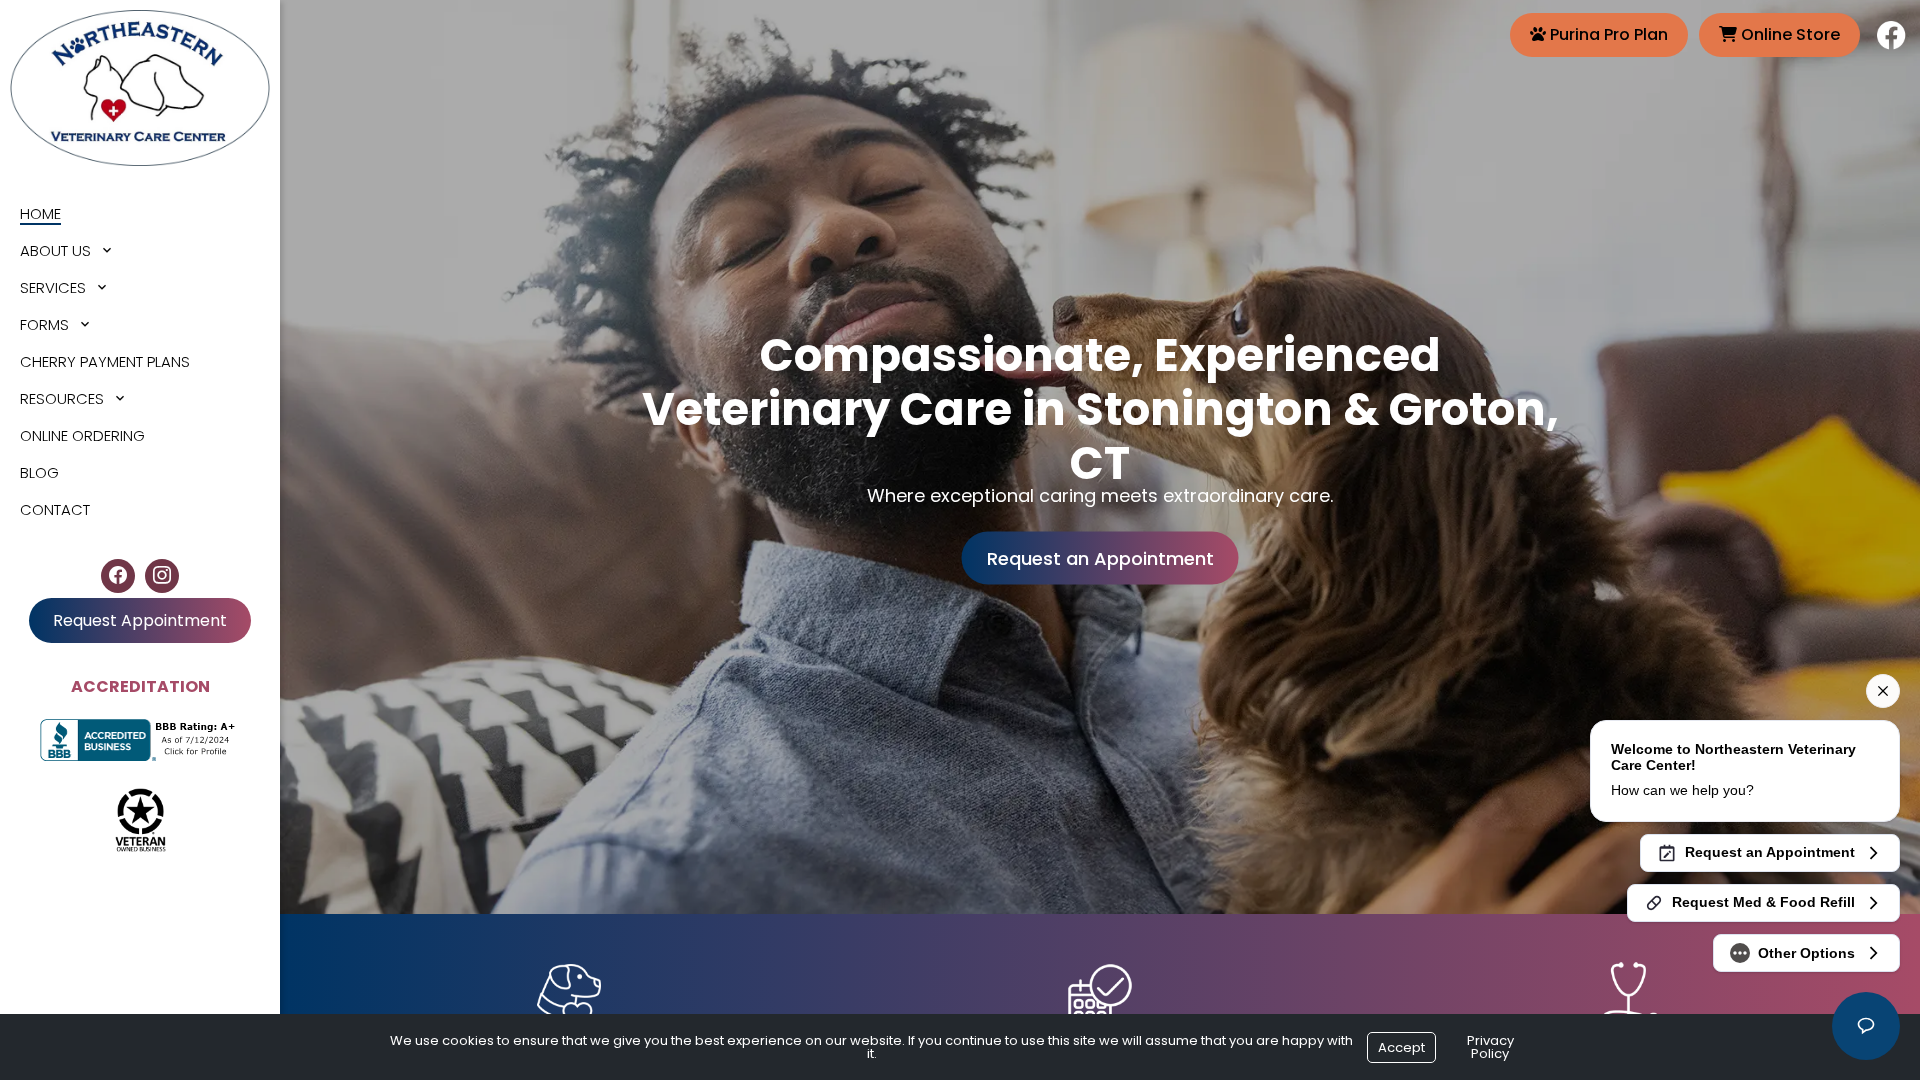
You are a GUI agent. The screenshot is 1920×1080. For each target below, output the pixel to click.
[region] (1100, 457)
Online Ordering (82, 435)
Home (40, 213)
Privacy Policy (1490, 1047)
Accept (1401, 1047)
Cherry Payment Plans (105, 361)
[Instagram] (162, 576)
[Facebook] (118, 576)
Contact (55, 509)
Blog (39, 472)
